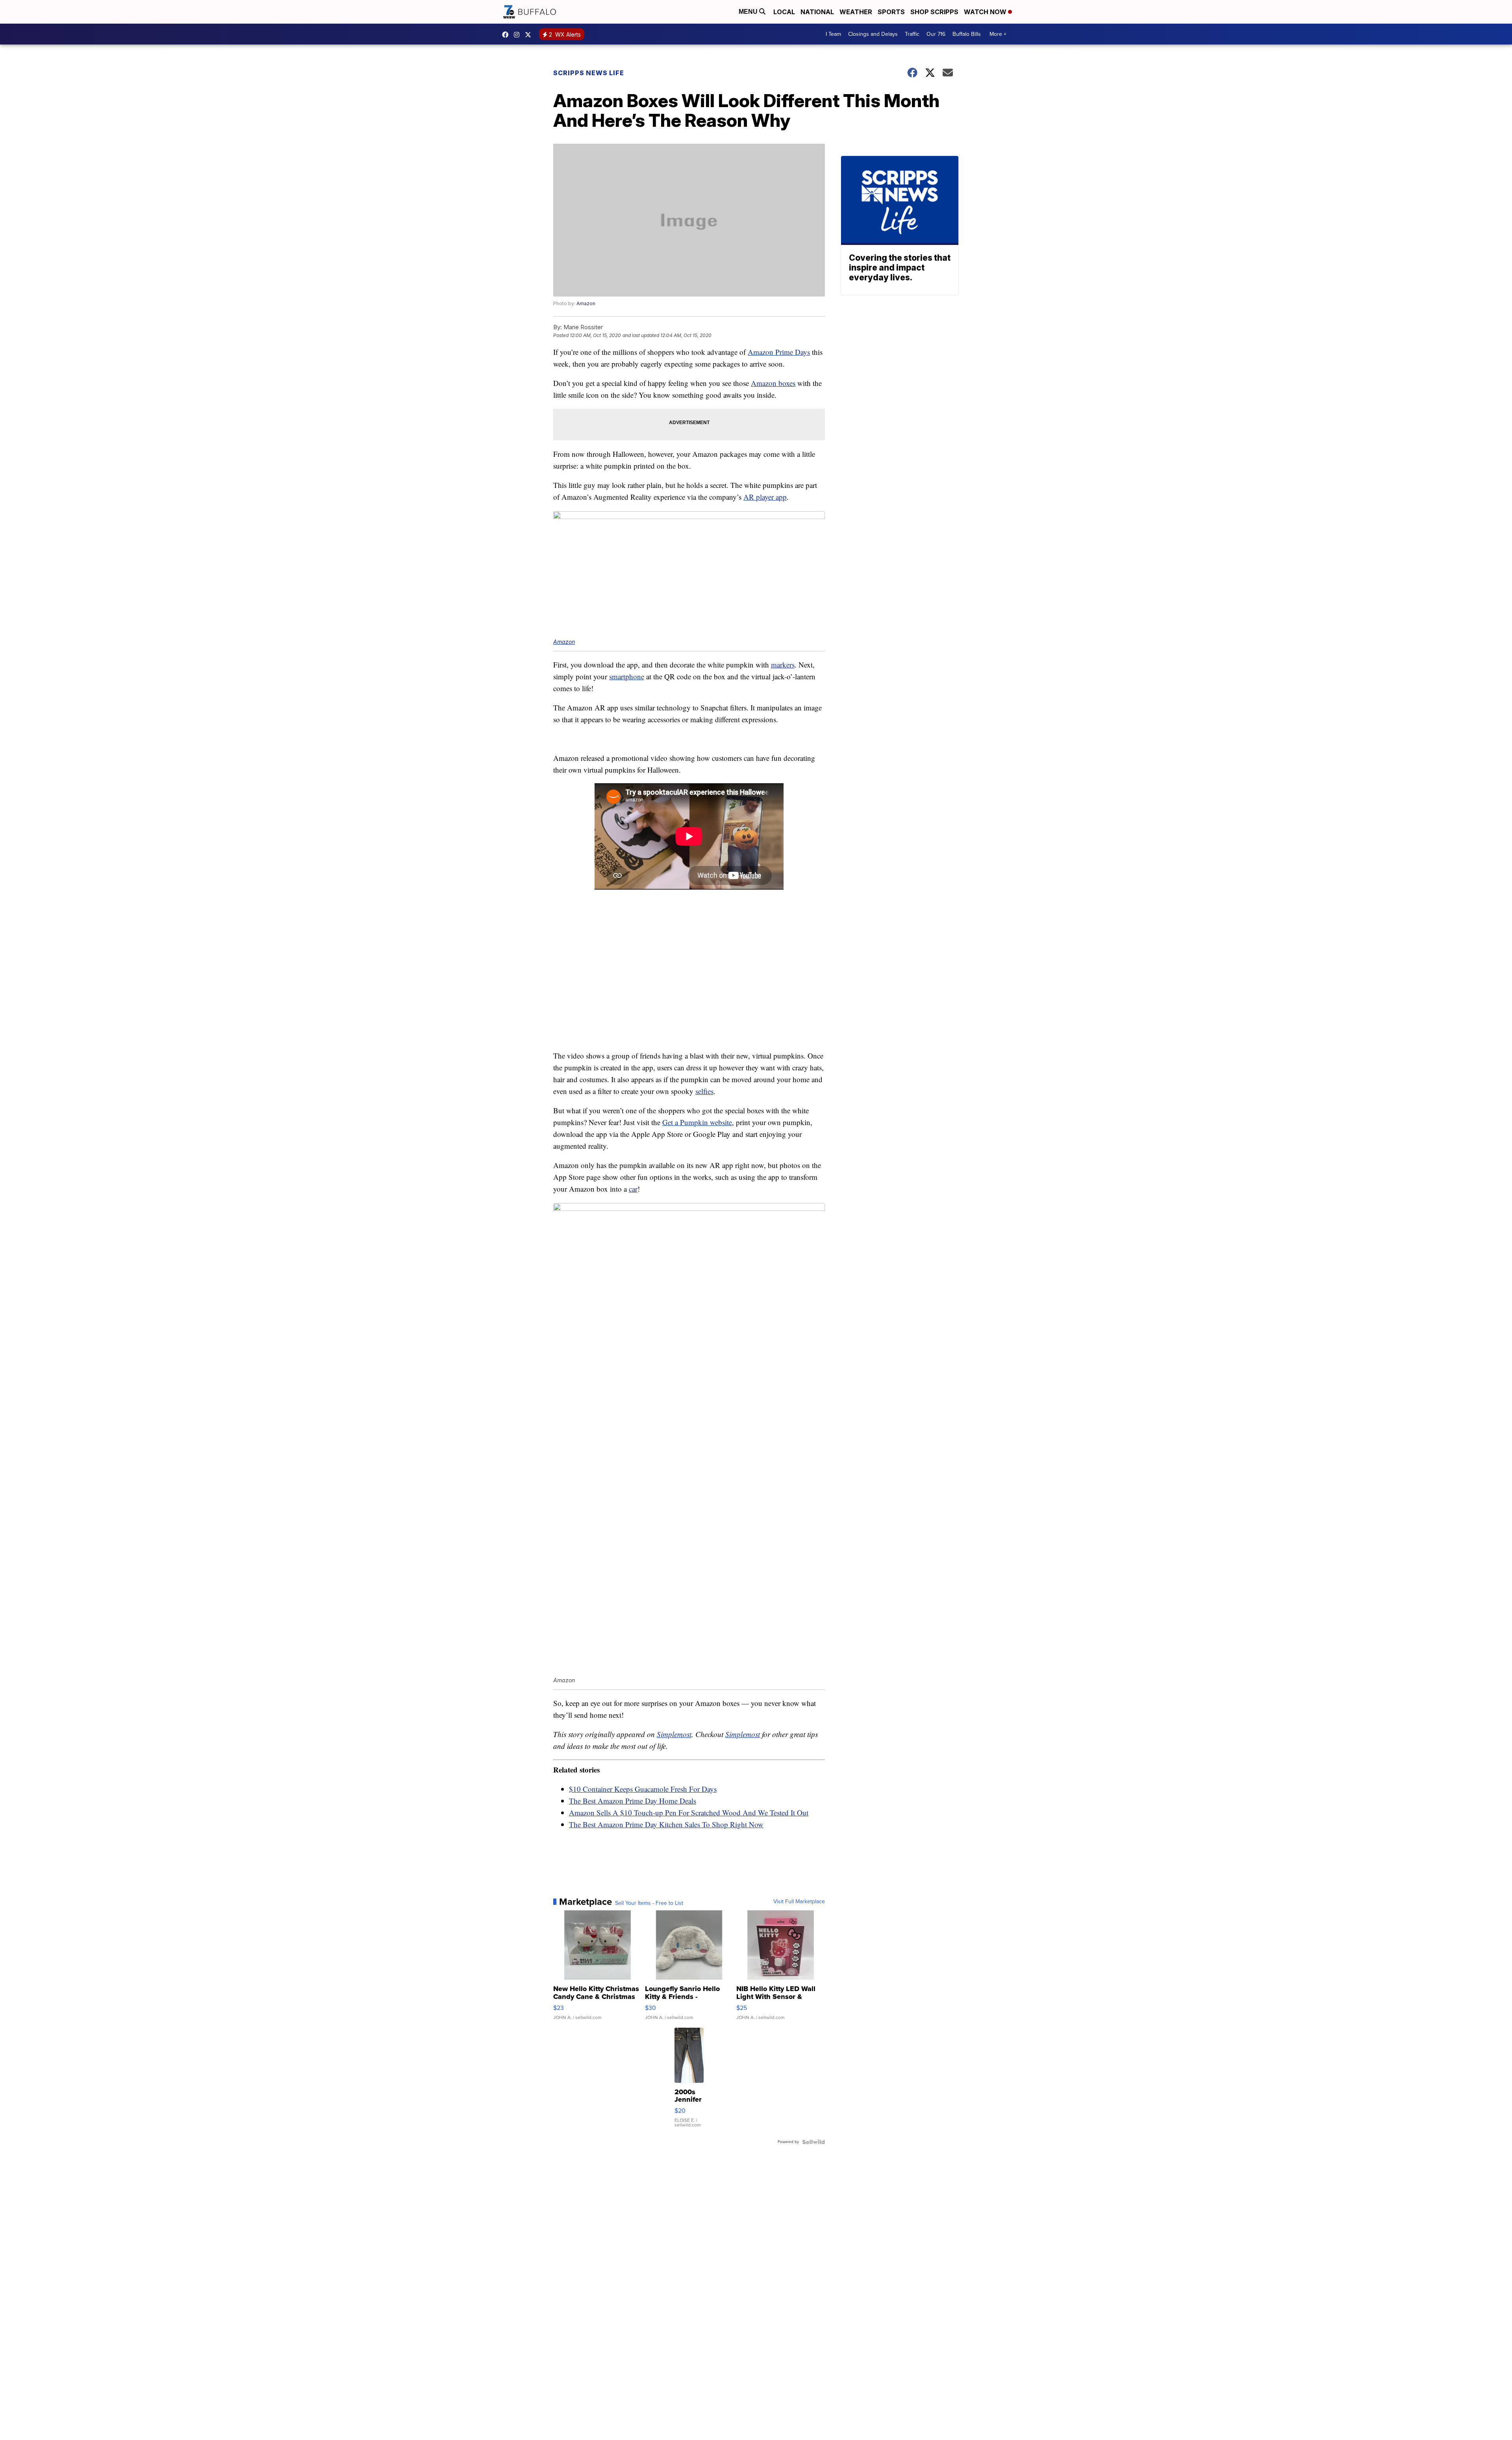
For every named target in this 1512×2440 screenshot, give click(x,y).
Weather (856, 12)
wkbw (519, 35)
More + (998, 34)
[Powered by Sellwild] (813, 2142)
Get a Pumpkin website (697, 1122)
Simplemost (674, 1734)
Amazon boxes (773, 383)
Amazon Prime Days (779, 352)
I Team (833, 34)
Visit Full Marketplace (799, 1902)
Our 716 (936, 34)
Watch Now (986, 12)
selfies (704, 1091)
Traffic (912, 34)
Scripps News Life (589, 73)
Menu (749, 12)
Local (784, 12)
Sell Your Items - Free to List (649, 1903)
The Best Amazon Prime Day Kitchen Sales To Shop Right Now (666, 1824)
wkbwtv (507, 35)
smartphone (627, 676)
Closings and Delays (873, 34)
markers (783, 665)
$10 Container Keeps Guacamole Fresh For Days (643, 1789)
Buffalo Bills (967, 34)
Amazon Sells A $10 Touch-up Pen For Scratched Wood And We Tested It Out (689, 1812)
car (633, 1189)
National (817, 12)
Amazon (586, 303)
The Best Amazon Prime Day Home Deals (633, 1801)
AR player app (765, 497)
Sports (891, 12)
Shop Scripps (934, 12)
